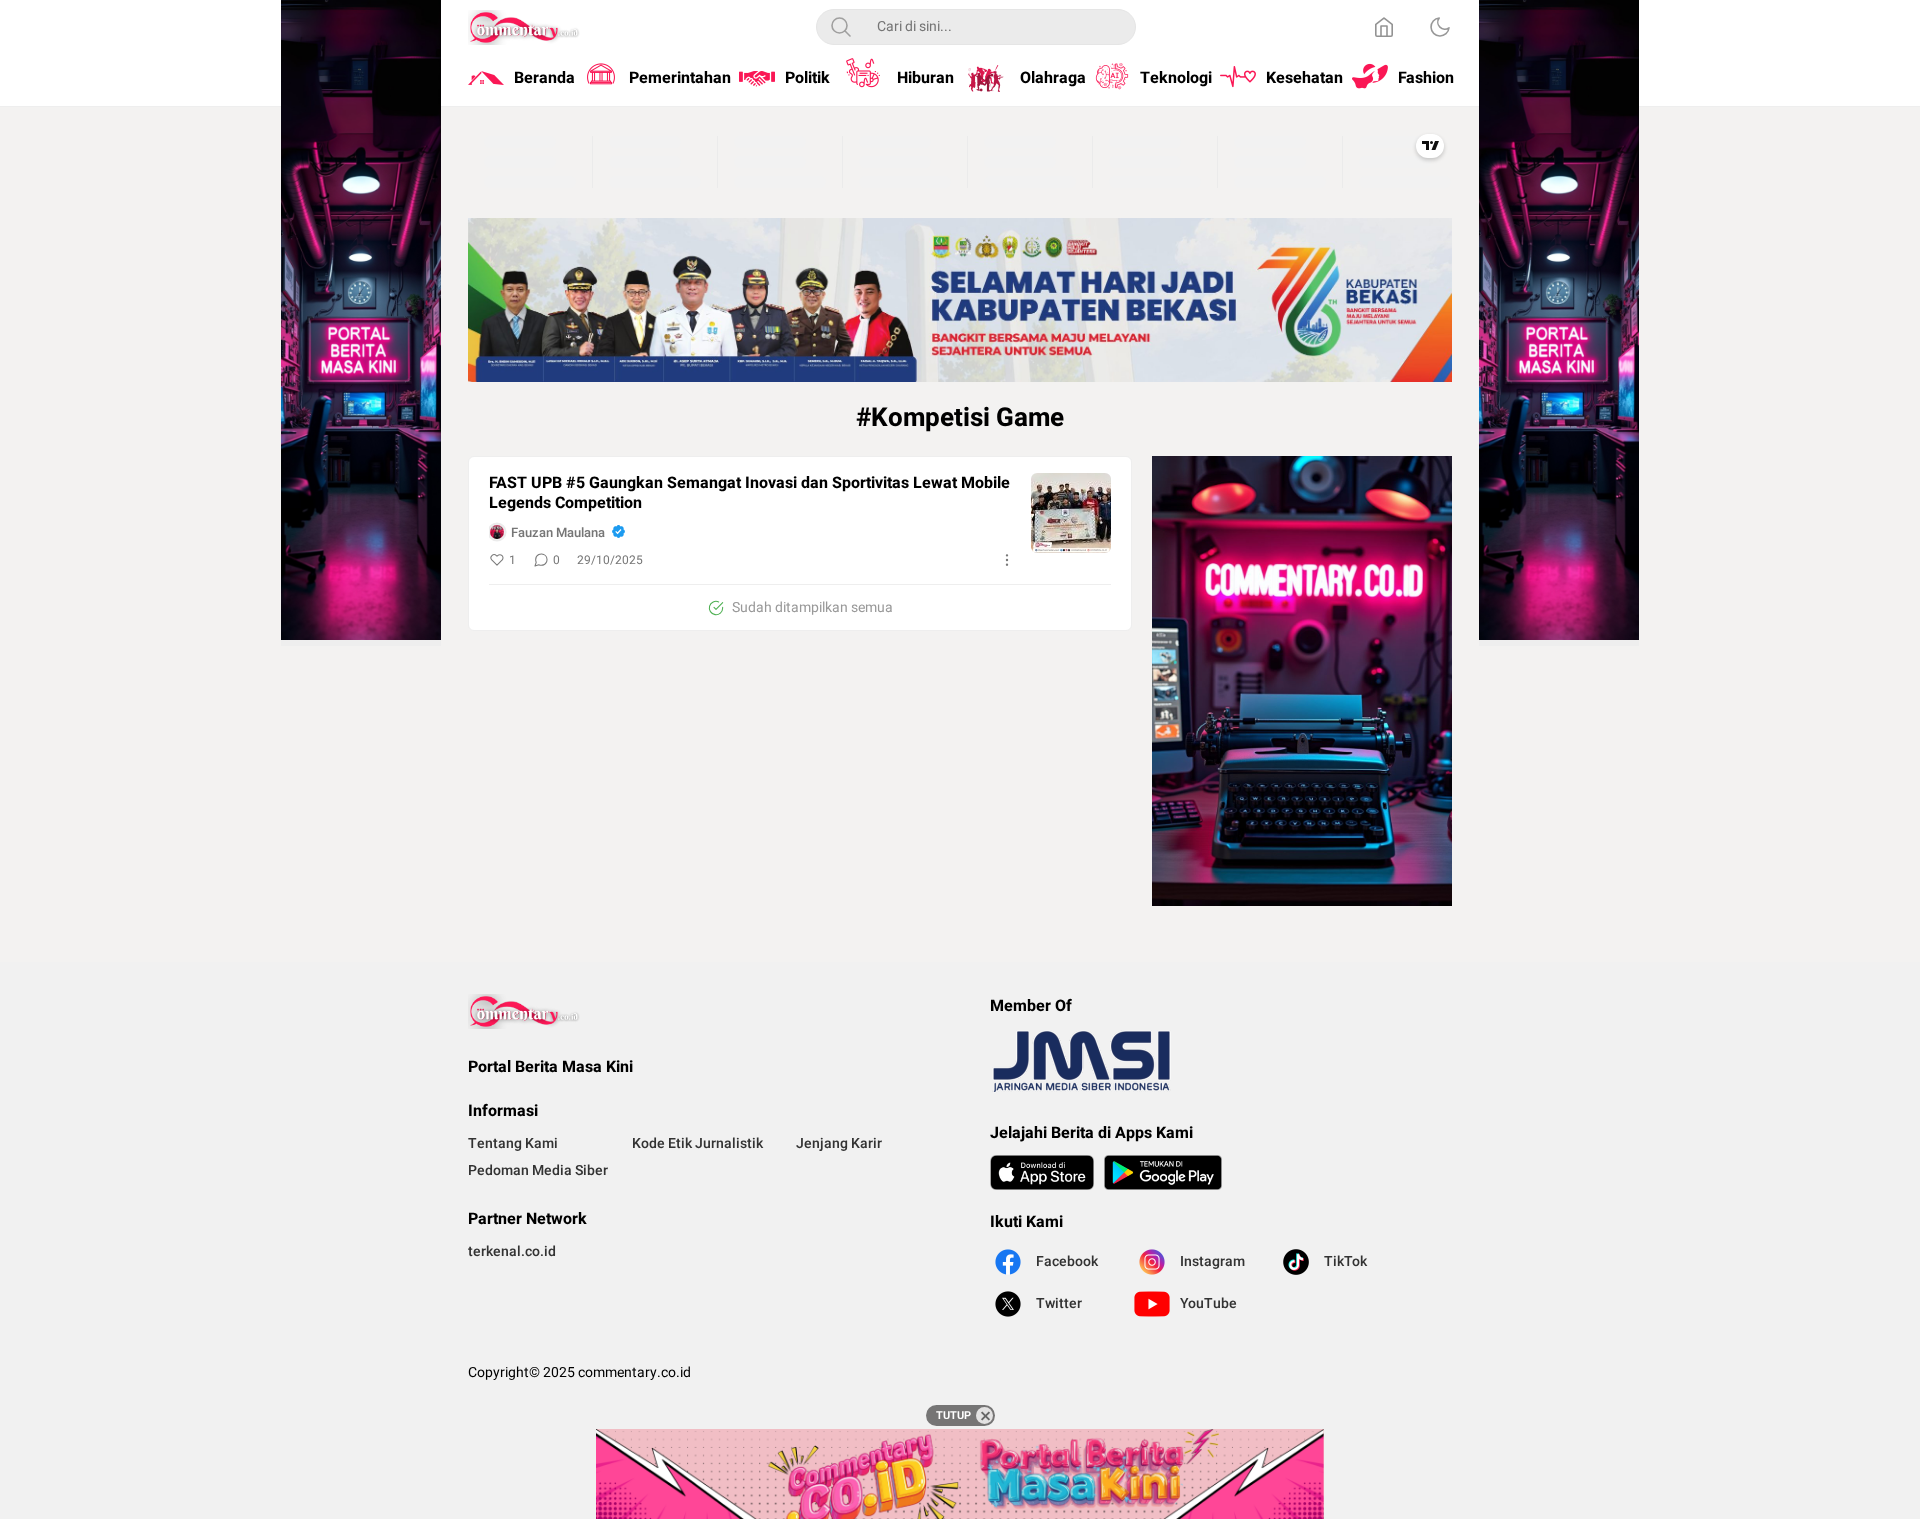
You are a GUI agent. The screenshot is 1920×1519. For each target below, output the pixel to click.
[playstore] (1163, 1172)
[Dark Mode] (1440, 27)
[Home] (1384, 27)
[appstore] (1042, 1172)
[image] (1071, 513)
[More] (1007, 560)
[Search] (841, 27)
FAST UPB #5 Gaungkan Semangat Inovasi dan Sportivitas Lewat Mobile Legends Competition (749, 494)
